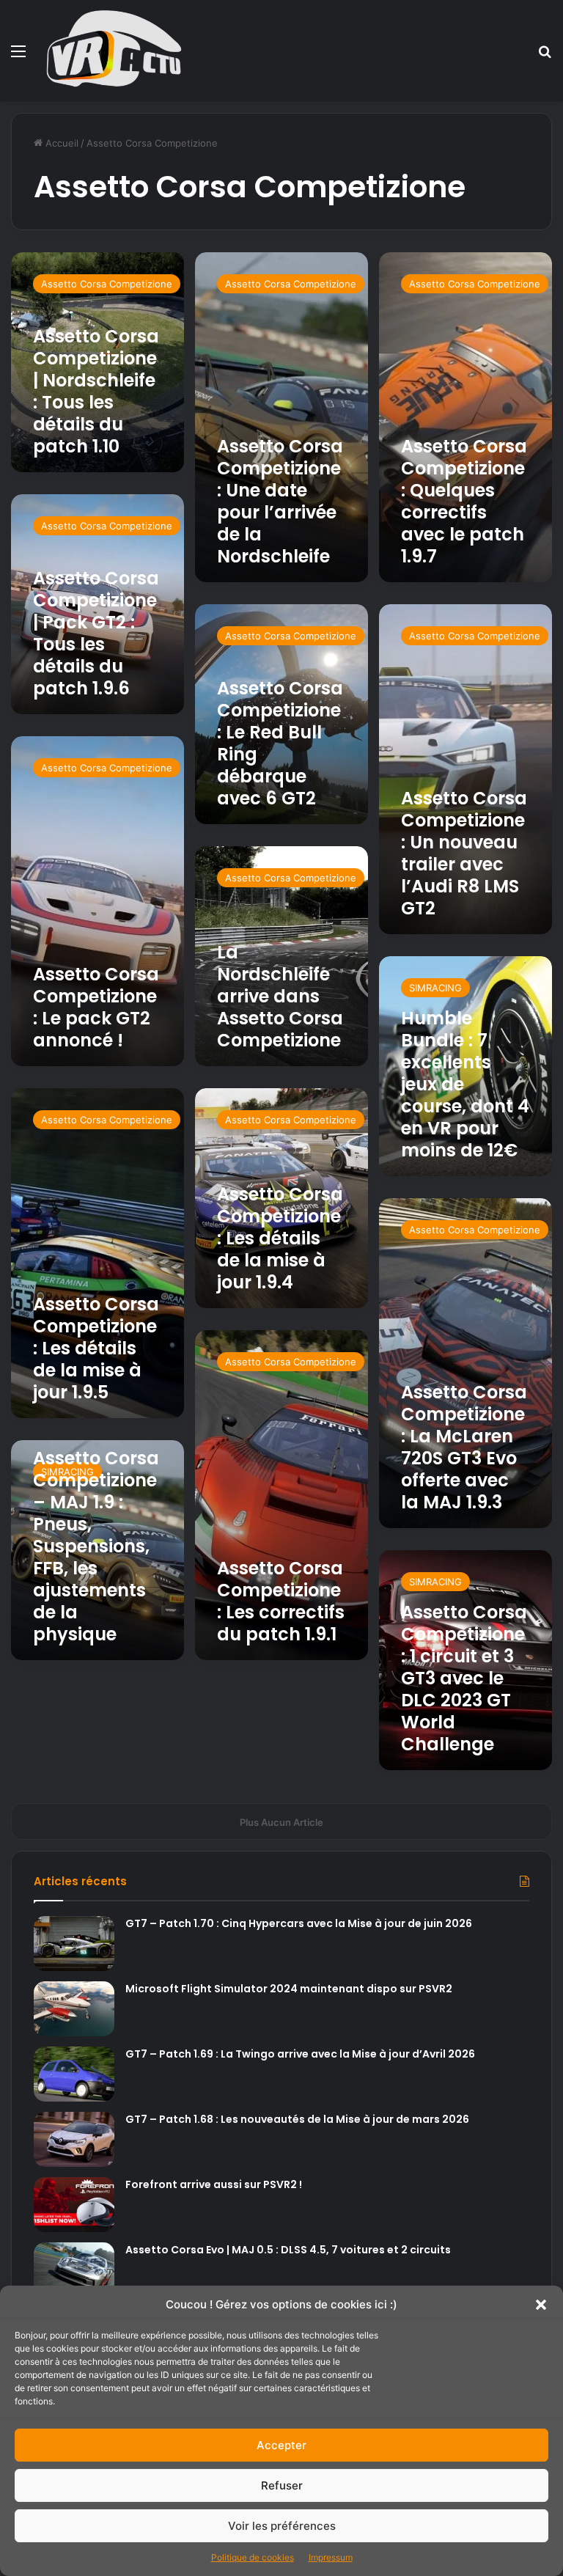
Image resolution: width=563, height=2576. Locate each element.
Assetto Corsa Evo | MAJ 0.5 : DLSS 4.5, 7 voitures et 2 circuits (288, 2250)
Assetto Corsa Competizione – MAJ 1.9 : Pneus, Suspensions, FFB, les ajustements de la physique (96, 1546)
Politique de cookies (253, 2557)
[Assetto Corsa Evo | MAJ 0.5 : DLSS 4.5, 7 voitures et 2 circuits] (74, 2270)
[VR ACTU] (114, 51)
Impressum (331, 2557)
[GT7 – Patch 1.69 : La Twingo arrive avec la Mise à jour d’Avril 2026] (74, 2074)
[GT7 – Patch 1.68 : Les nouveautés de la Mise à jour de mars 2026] (74, 2139)
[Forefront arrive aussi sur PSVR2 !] (74, 2205)
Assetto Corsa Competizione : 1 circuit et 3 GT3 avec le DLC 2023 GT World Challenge (464, 1678)
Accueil (60, 143)
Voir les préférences (282, 2526)
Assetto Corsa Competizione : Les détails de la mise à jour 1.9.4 (280, 1238)
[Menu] (18, 56)
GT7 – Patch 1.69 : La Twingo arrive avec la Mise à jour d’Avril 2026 (300, 2054)
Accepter (281, 2445)
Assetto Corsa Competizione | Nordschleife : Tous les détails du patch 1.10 (96, 391)
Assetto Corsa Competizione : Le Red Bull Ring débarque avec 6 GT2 (280, 743)
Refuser (282, 2485)
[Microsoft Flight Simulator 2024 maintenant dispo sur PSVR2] (74, 2009)
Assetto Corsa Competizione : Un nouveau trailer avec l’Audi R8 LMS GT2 (464, 853)
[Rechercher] (545, 56)
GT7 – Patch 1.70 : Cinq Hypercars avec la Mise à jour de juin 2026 (299, 1923)
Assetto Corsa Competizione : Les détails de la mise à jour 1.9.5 (96, 1348)
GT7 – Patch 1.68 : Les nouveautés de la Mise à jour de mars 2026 (297, 2119)
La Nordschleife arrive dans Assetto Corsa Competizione (280, 996)
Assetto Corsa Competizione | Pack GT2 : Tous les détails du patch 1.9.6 (96, 633)
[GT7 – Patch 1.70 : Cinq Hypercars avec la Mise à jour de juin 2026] (74, 1944)
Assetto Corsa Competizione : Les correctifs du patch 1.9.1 (281, 1601)
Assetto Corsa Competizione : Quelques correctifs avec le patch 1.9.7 (464, 501)
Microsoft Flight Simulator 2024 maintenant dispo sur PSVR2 (289, 1989)
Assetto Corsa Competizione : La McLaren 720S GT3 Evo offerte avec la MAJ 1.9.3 (464, 1447)
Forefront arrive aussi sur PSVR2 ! (214, 2184)
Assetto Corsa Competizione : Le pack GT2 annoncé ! (96, 1007)
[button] (541, 2305)
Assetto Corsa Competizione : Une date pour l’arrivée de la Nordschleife (280, 501)
